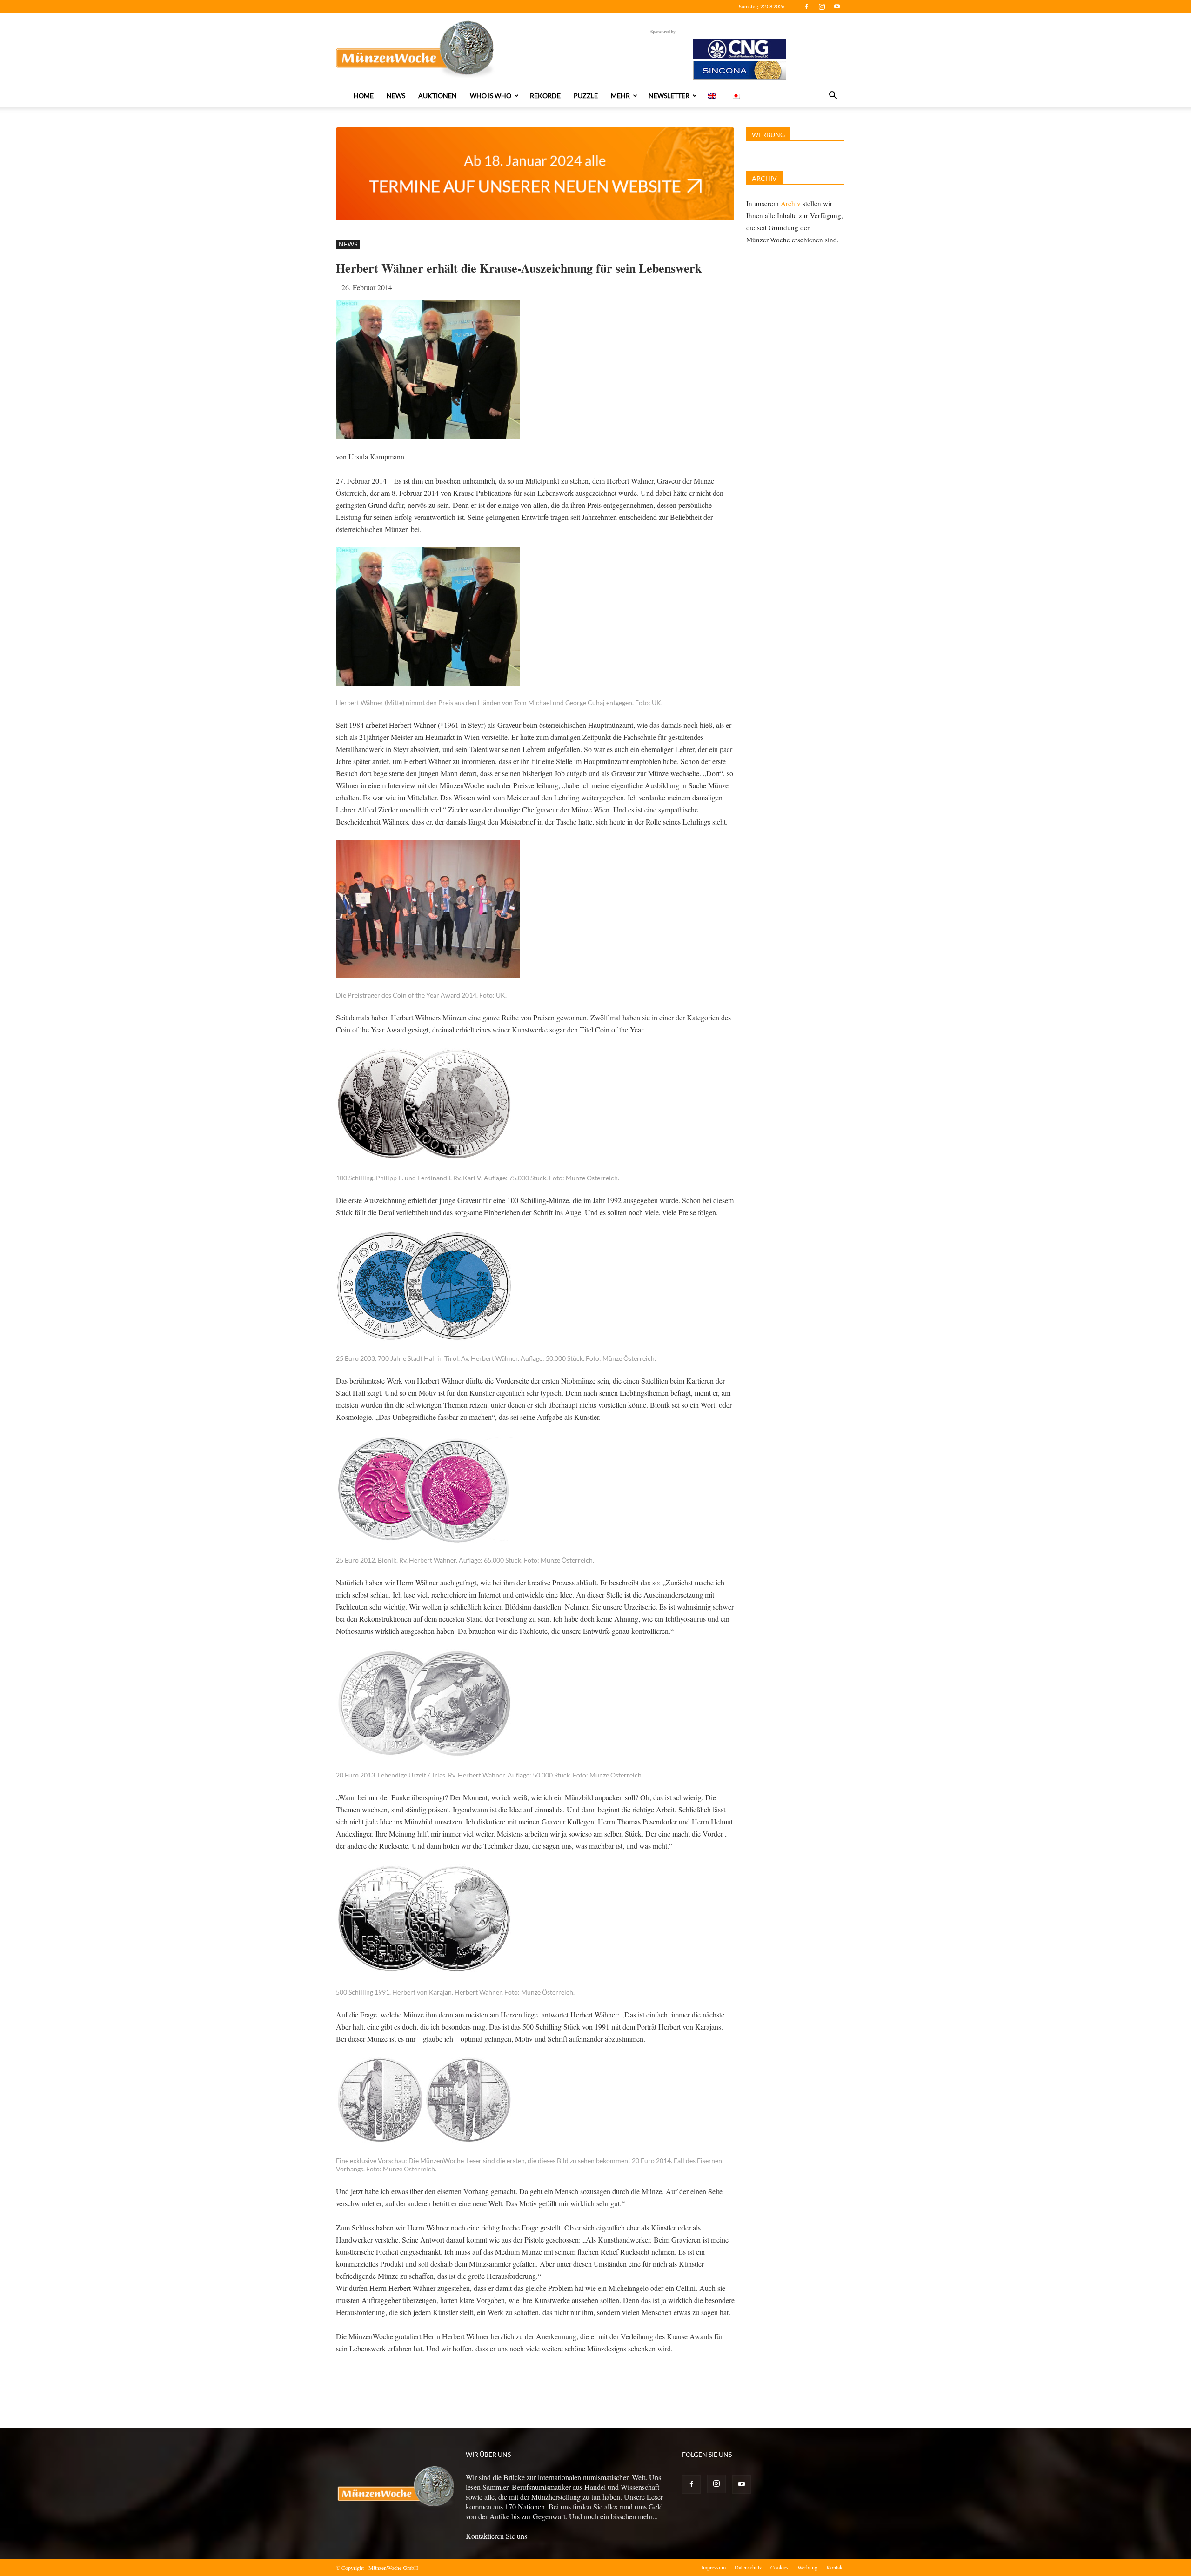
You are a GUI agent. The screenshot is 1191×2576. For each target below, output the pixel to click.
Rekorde (545, 96)
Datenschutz (748, 2567)
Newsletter (669, 96)
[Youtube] (837, 7)
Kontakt (835, 2567)
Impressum (713, 2567)
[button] (833, 96)
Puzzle (586, 96)
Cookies (780, 2567)
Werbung (807, 2567)
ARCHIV (764, 178)
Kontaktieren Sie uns (496, 2536)
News (396, 96)
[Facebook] (806, 7)
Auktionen (438, 96)
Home (364, 96)
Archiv (791, 203)
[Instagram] (822, 7)
